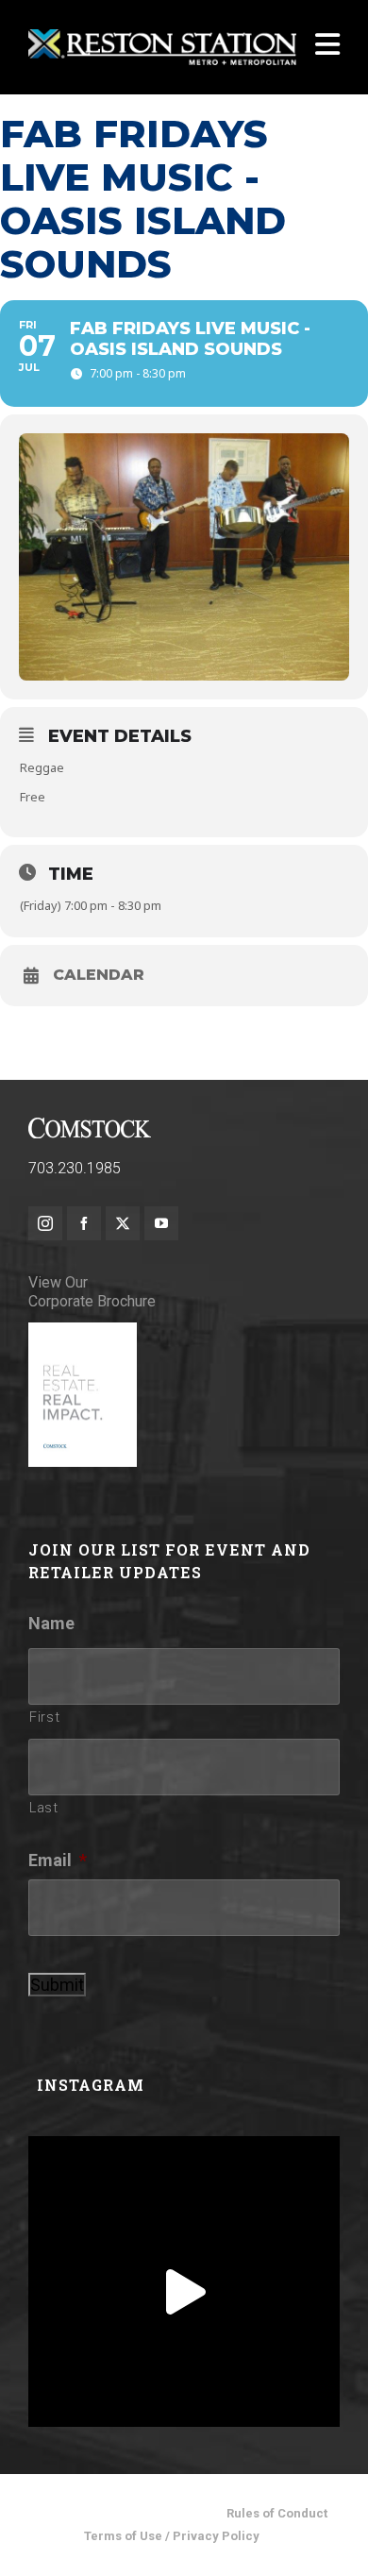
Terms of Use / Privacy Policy (172, 2536)
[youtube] (161, 1223)
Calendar (99, 975)
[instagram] (45, 1223)
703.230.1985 (75, 1168)
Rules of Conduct (277, 2513)
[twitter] (123, 1223)
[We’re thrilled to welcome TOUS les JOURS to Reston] (184, 2292)
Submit (57, 1985)
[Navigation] (327, 47)
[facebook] (84, 1223)
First (44, 1717)
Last (44, 1808)
